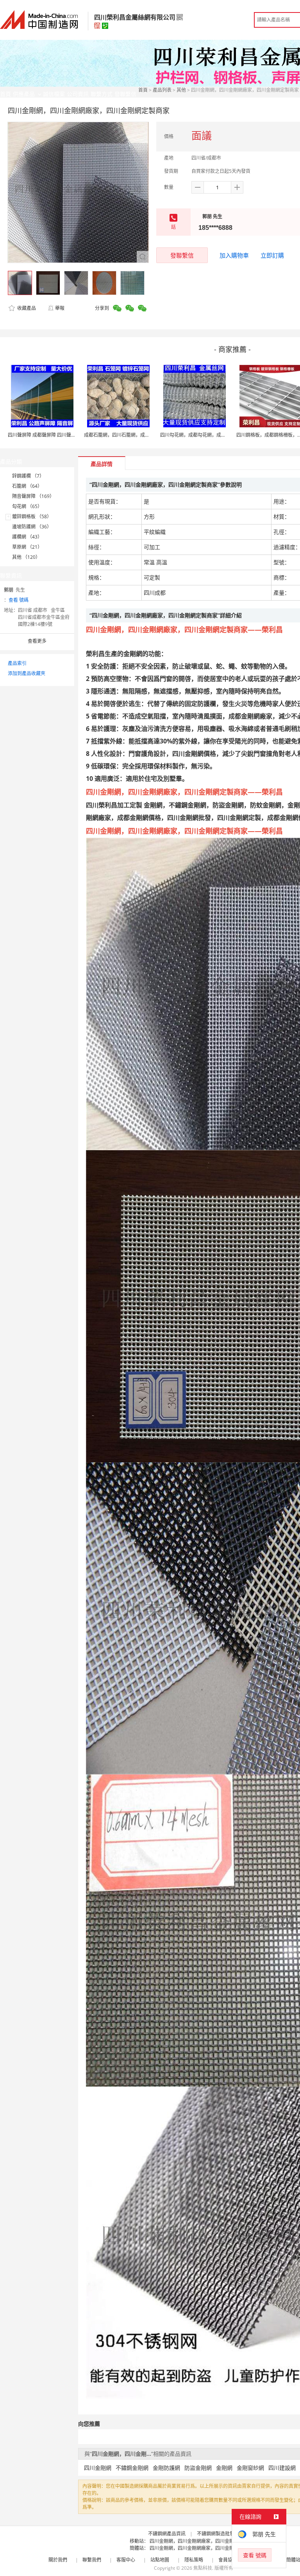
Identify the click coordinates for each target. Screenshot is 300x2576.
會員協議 (228, 2560)
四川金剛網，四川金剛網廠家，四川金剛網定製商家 (204, 2541)
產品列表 (162, 90)
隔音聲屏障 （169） (33, 496)
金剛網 (224, 2468)
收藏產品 (26, 308)
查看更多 (37, 641)
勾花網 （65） (27, 506)
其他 (181, 90)
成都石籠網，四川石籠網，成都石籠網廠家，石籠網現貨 (143, 435)
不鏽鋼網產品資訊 (167, 2534)
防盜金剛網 (198, 2468)
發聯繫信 (182, 255)
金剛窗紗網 (250, 2468)
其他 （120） (26, 557)
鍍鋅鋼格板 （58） (32, 516)
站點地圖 (160, 2560)
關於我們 (58, 2560)
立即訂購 (272, 255)
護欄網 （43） (27, 537)
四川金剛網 (98, 2468)
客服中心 (126, 2560)
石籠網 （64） (27, 486)
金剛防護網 (166, 2468)
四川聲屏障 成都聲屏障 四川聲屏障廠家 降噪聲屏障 (61, 435)
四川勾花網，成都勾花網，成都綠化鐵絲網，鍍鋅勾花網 (219, 435)
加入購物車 (234, 255)
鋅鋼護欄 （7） (28, 476)
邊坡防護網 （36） (32, 527)
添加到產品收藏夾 (27, 673)
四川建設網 (282, 2468)
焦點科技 (203, 2568)
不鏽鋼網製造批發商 (218, 2534)
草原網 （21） (27, 547)
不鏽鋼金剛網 (132, 2468)
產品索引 (17, 663)
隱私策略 (194, 2560)
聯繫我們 (92, 2560)
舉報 (60, 308)
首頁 (143, 90)
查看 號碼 (19, 600)
